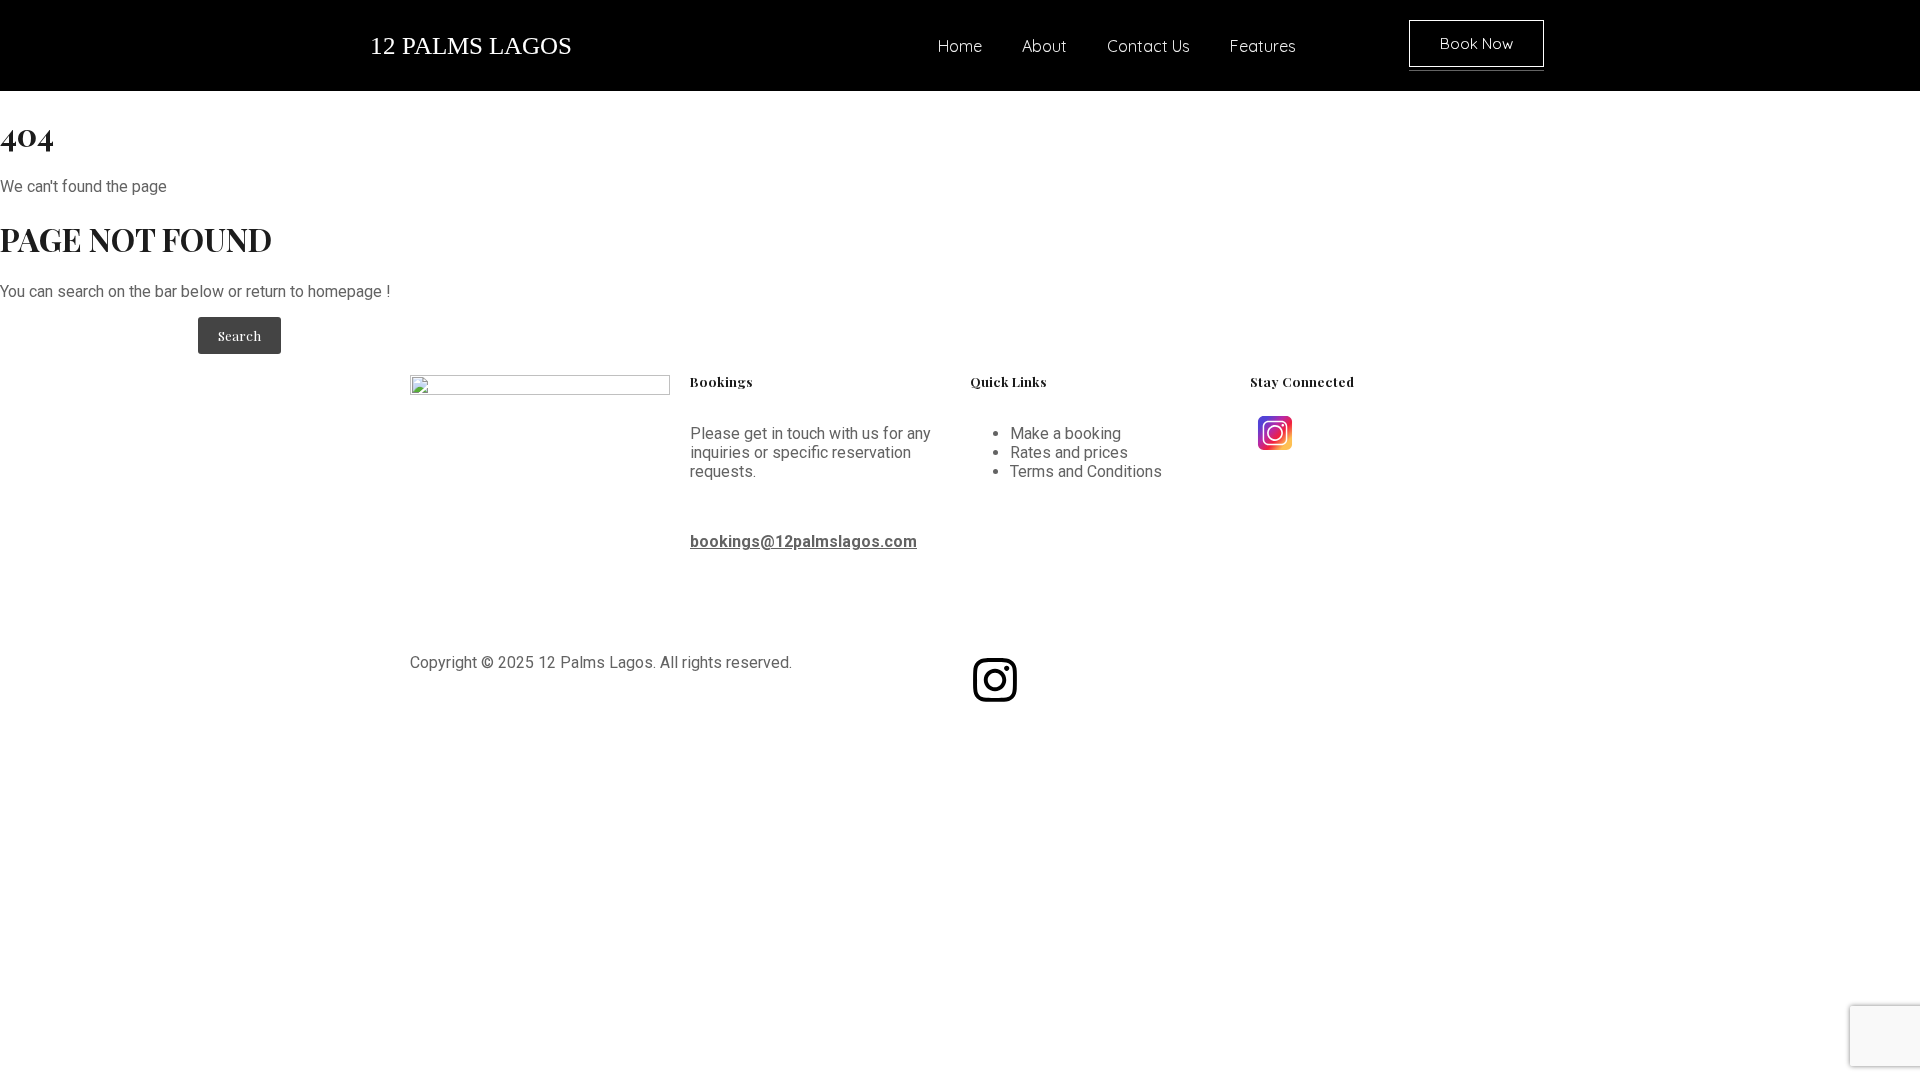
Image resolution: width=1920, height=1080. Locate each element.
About (1044, 46)
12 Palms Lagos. (597, 662)
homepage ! (349, 291)
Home (960, 46)
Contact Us (1148, 46)
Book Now (1476, 43)
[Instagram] (995, 680)
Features (1263, 46)
